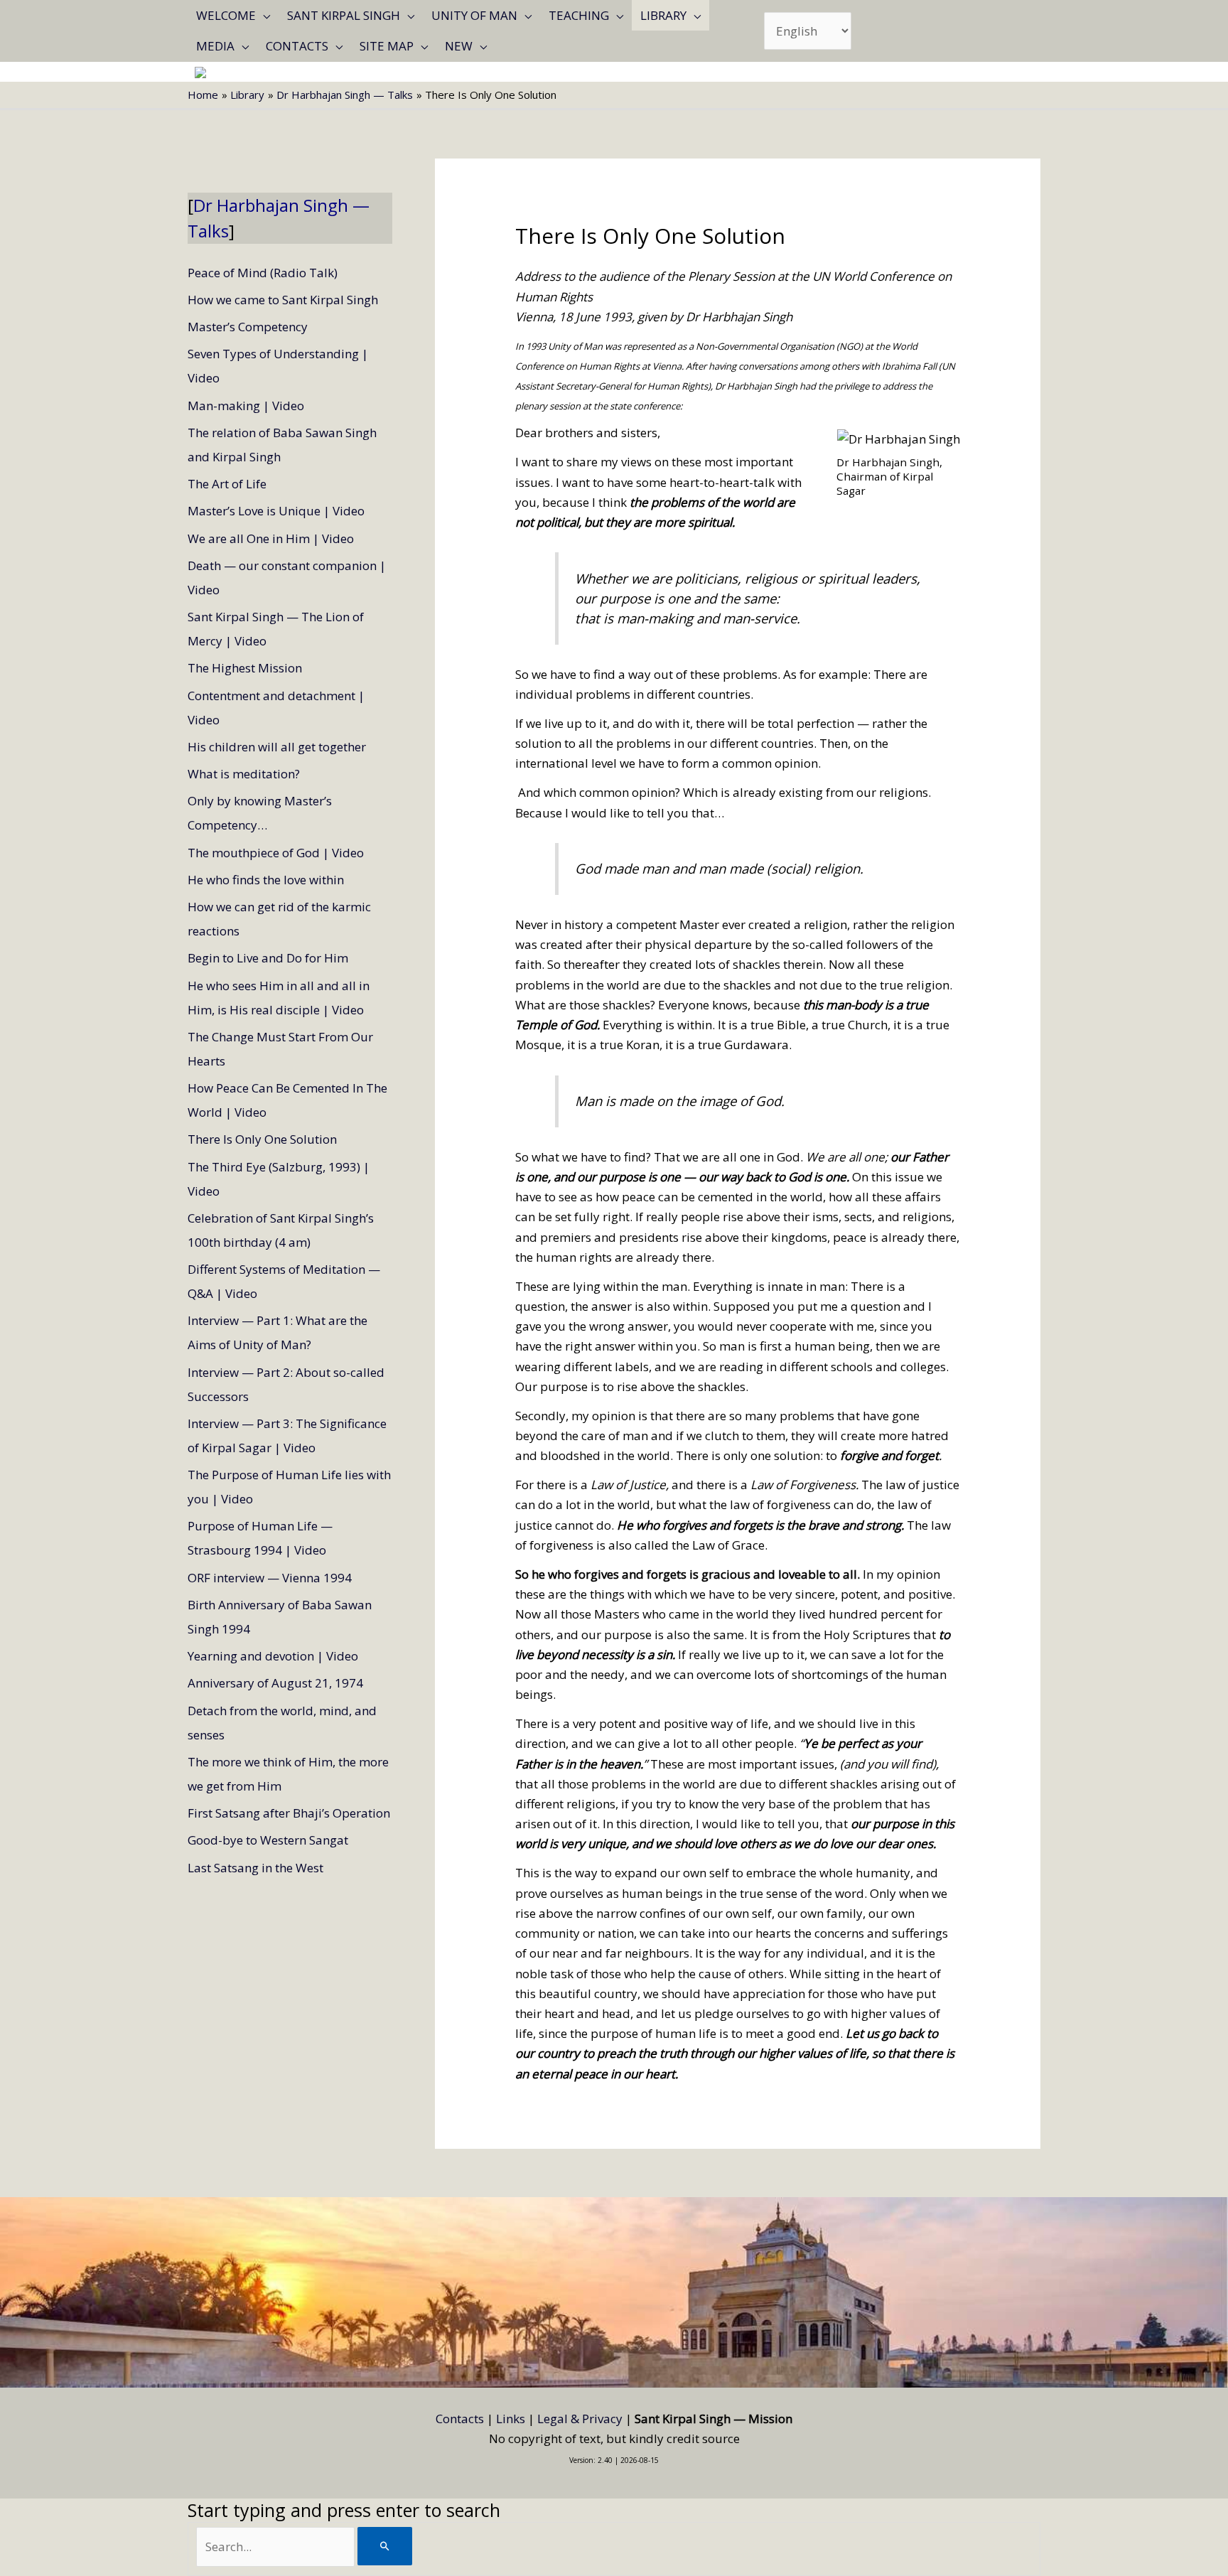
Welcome (226, 15)
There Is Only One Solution (262, 1139)
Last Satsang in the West (255, 1868)
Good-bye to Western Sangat (268, 1840)
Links (511, 2419)
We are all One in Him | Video (271, 538)
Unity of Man (474, 15)
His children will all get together (277, 747)
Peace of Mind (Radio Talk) (263, 273)
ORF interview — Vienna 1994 (270, 1578)
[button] (263, 15)
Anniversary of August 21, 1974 (275, 1683)
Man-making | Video (246, 406)
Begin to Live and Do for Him (268, 958)
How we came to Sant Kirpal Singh (283, 300)
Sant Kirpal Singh (344, 15)
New (459, 46)
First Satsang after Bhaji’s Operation (289, 1813)
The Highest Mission (245, 668)
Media (215, 46)
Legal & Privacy (580, 2419)
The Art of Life (227, 484)
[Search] (385, 2546)
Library (663, 15)
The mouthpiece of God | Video (276, 853)
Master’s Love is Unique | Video (276, 511)
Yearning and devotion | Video (273, 1656)
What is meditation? (244, 774)
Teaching (579, 15)
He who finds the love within (266, 880)
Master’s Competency (248, 327)
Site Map (387, 46)
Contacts (297, 46)
